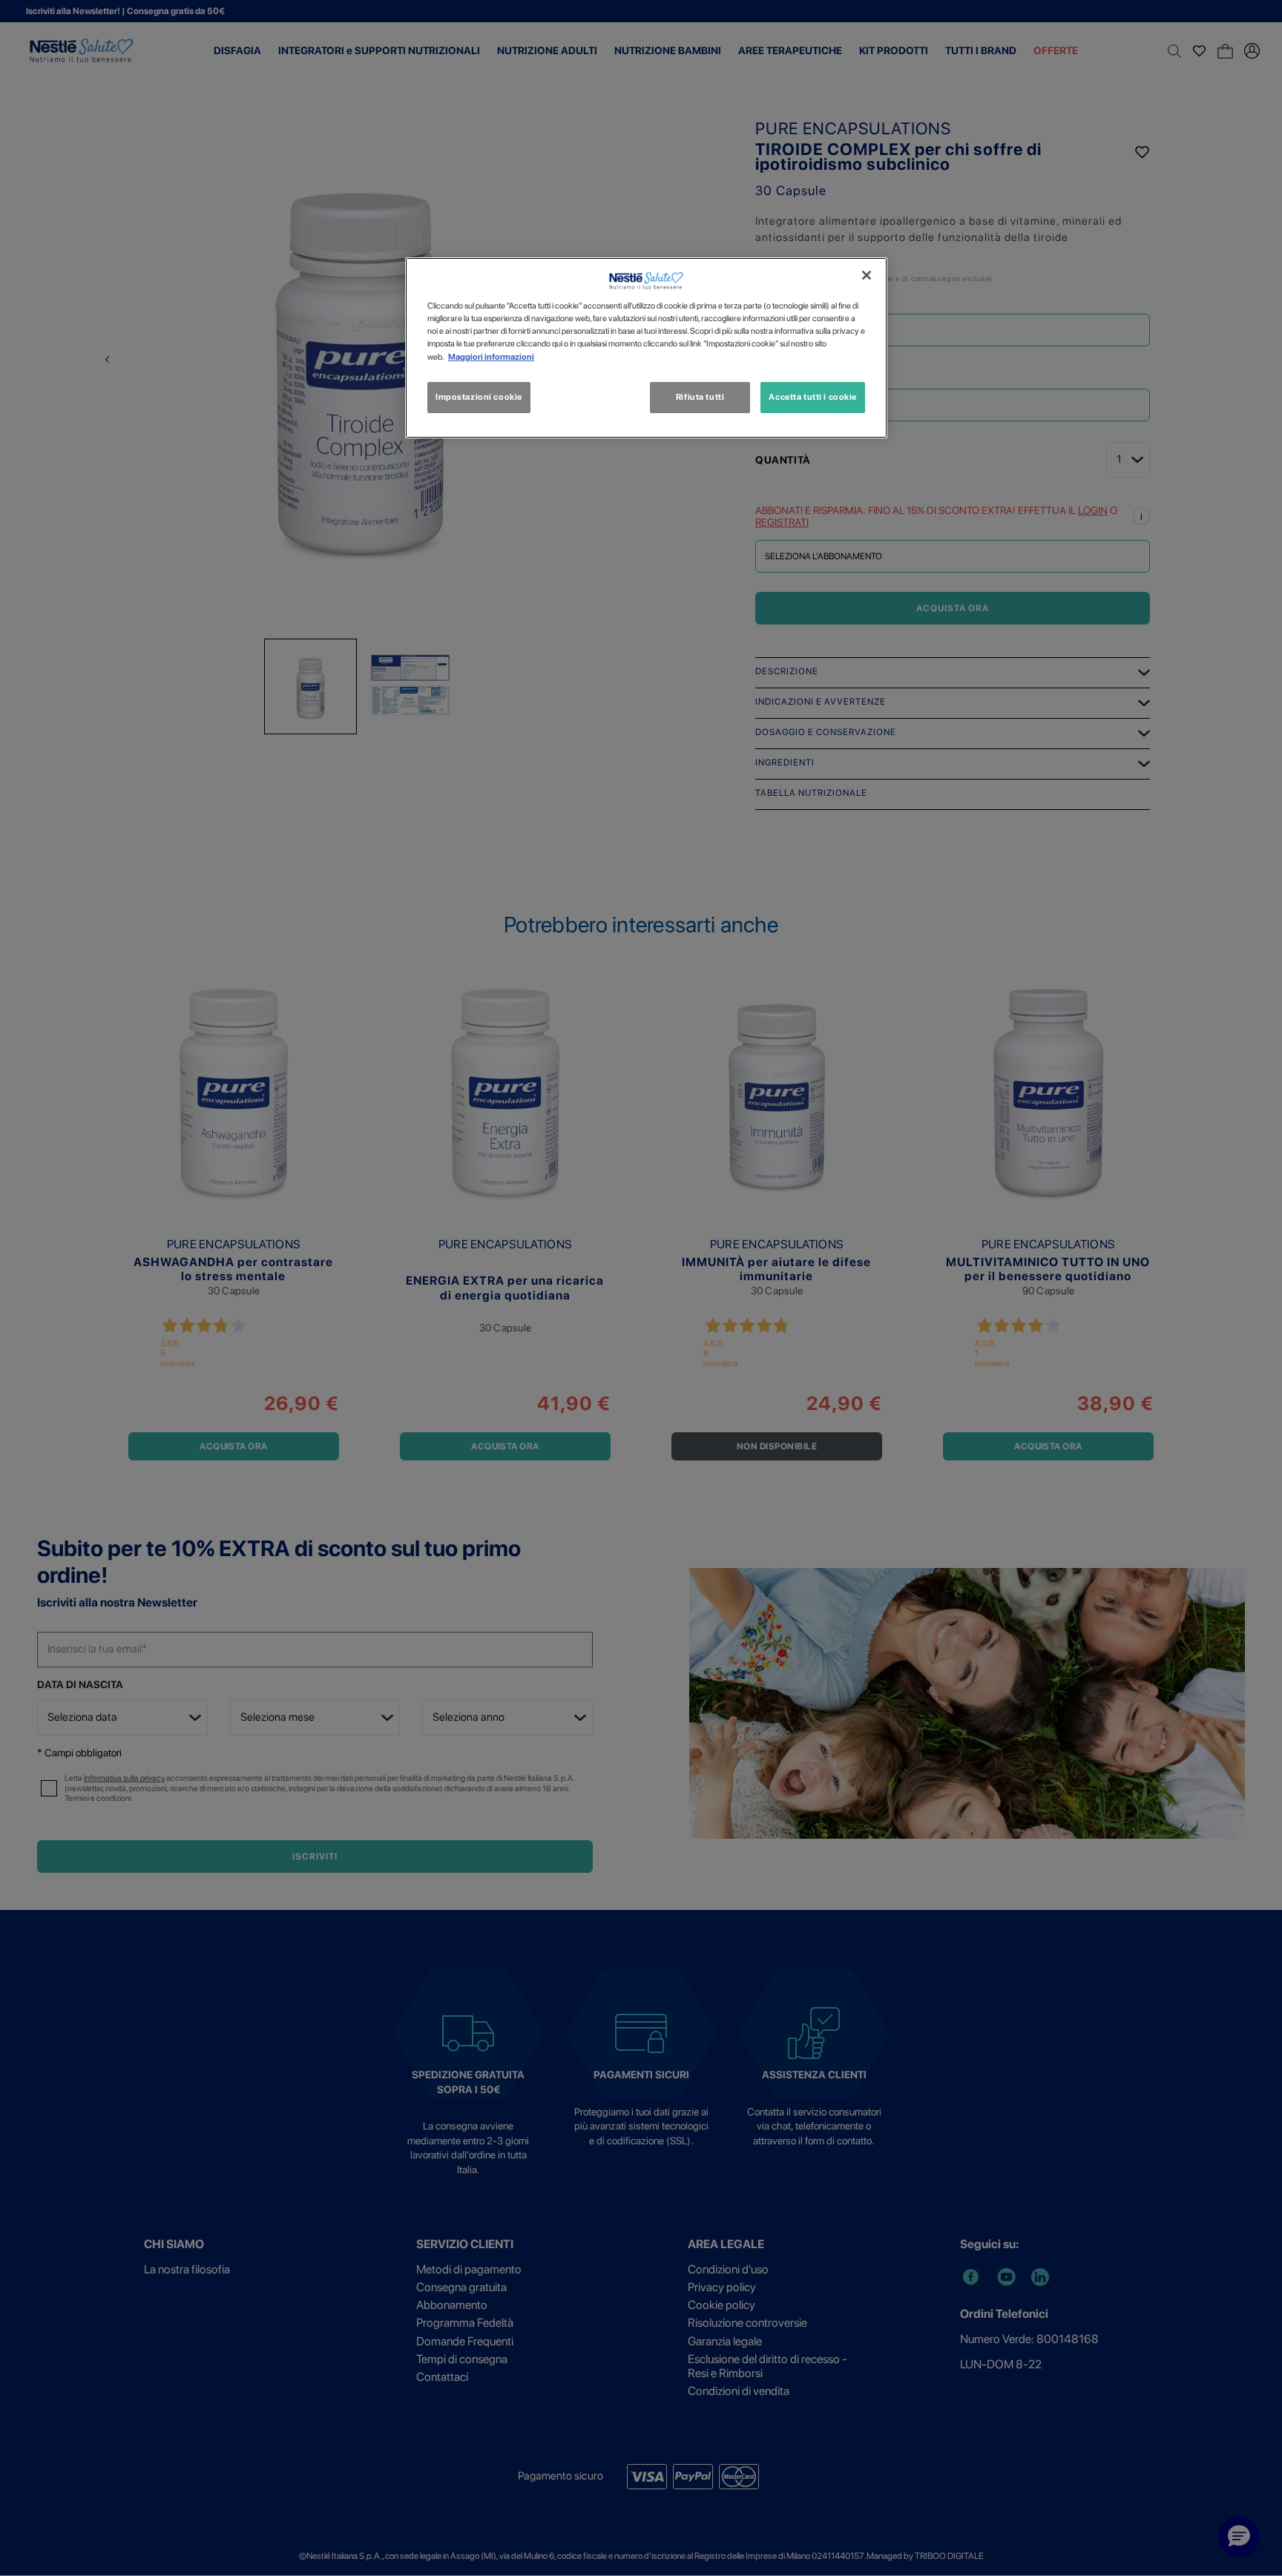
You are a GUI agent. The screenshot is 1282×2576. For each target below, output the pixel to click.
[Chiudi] (867, 275)
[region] (646, 347)
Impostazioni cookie (479, 397)
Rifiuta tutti (700, 397)
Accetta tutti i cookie (813, 397)
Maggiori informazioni (491, 357)
